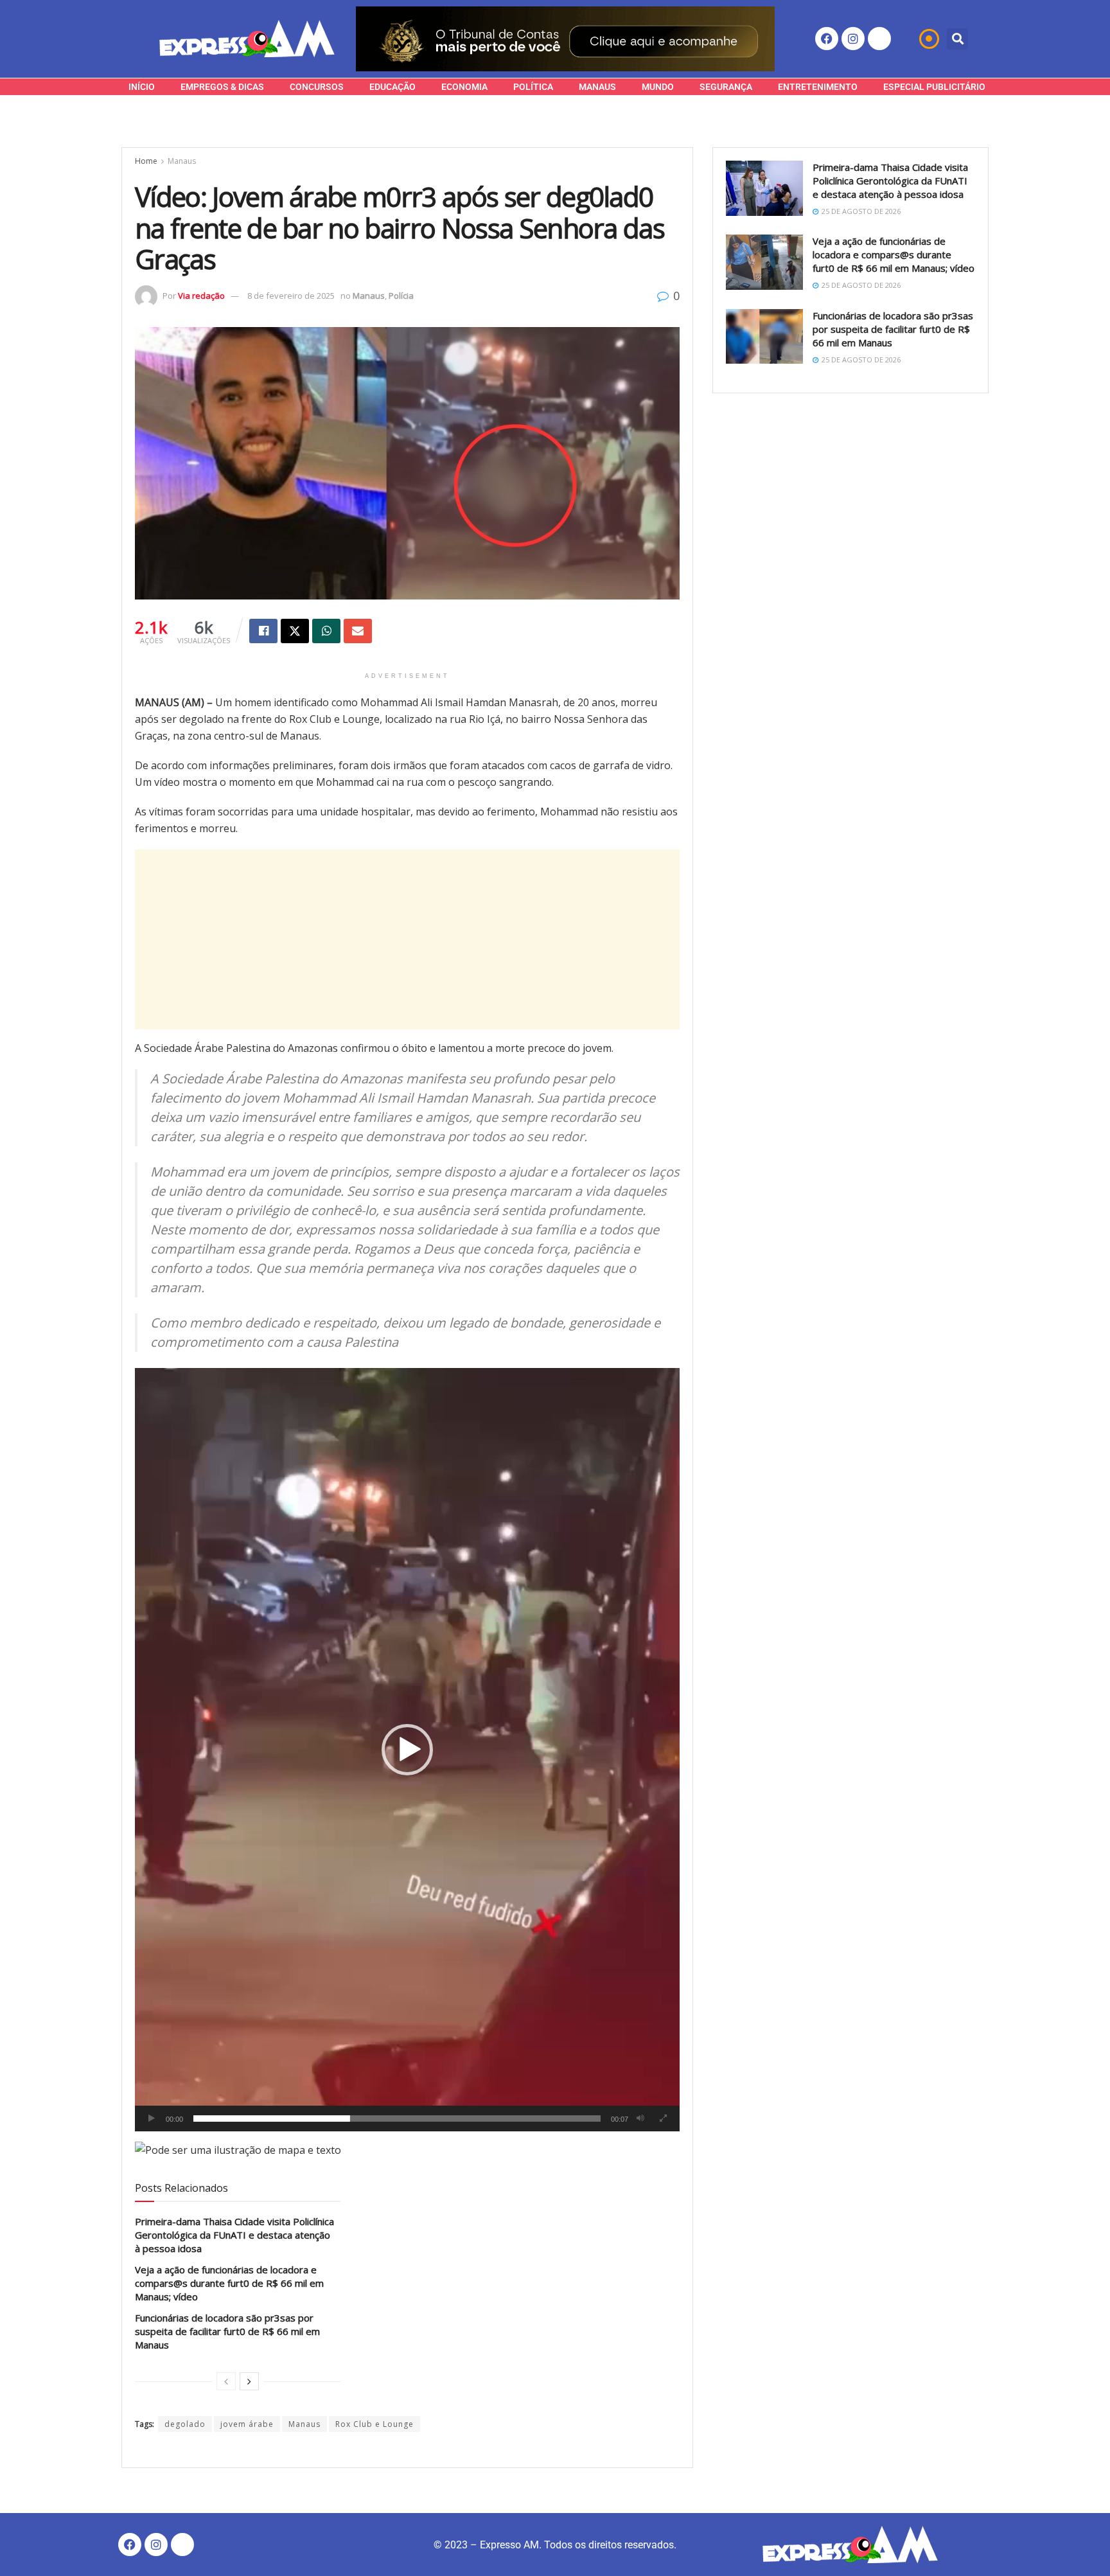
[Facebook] (827, 39)
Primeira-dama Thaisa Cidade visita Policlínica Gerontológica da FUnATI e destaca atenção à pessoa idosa (234, 2235)
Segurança (726, 87)
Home (146, 161)
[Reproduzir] (152, 2119)
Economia (464, 87)
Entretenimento (818, 87)
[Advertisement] (407, 939)
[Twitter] (879, 39)
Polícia (401, 296)
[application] (407, 1749)
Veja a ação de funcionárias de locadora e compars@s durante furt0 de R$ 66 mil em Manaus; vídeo (229, 2283)
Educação (392, 87)
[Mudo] (640, 2119)
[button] (957, 39)
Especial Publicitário (934, 87)
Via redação (201, 296)
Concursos (317, 87)
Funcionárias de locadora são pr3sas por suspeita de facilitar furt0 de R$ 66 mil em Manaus (227, 2331)
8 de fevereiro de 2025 (291, 296)
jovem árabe (247, 2424)
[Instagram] (853, 39)
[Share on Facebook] (263, 631)
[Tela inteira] (663, 2119)
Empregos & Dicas (222, 87)
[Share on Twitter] (295, 631)
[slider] (397, 2119)
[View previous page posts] (226, 2381)
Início (142, 87)
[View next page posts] (249, 2381)
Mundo (658, 87)
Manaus (597, 87)
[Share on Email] (358, 631)
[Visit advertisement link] (565, 39)
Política (533, 87)
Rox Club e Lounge (374, 2424)
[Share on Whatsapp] (326, 631)
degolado (185, 2424)
